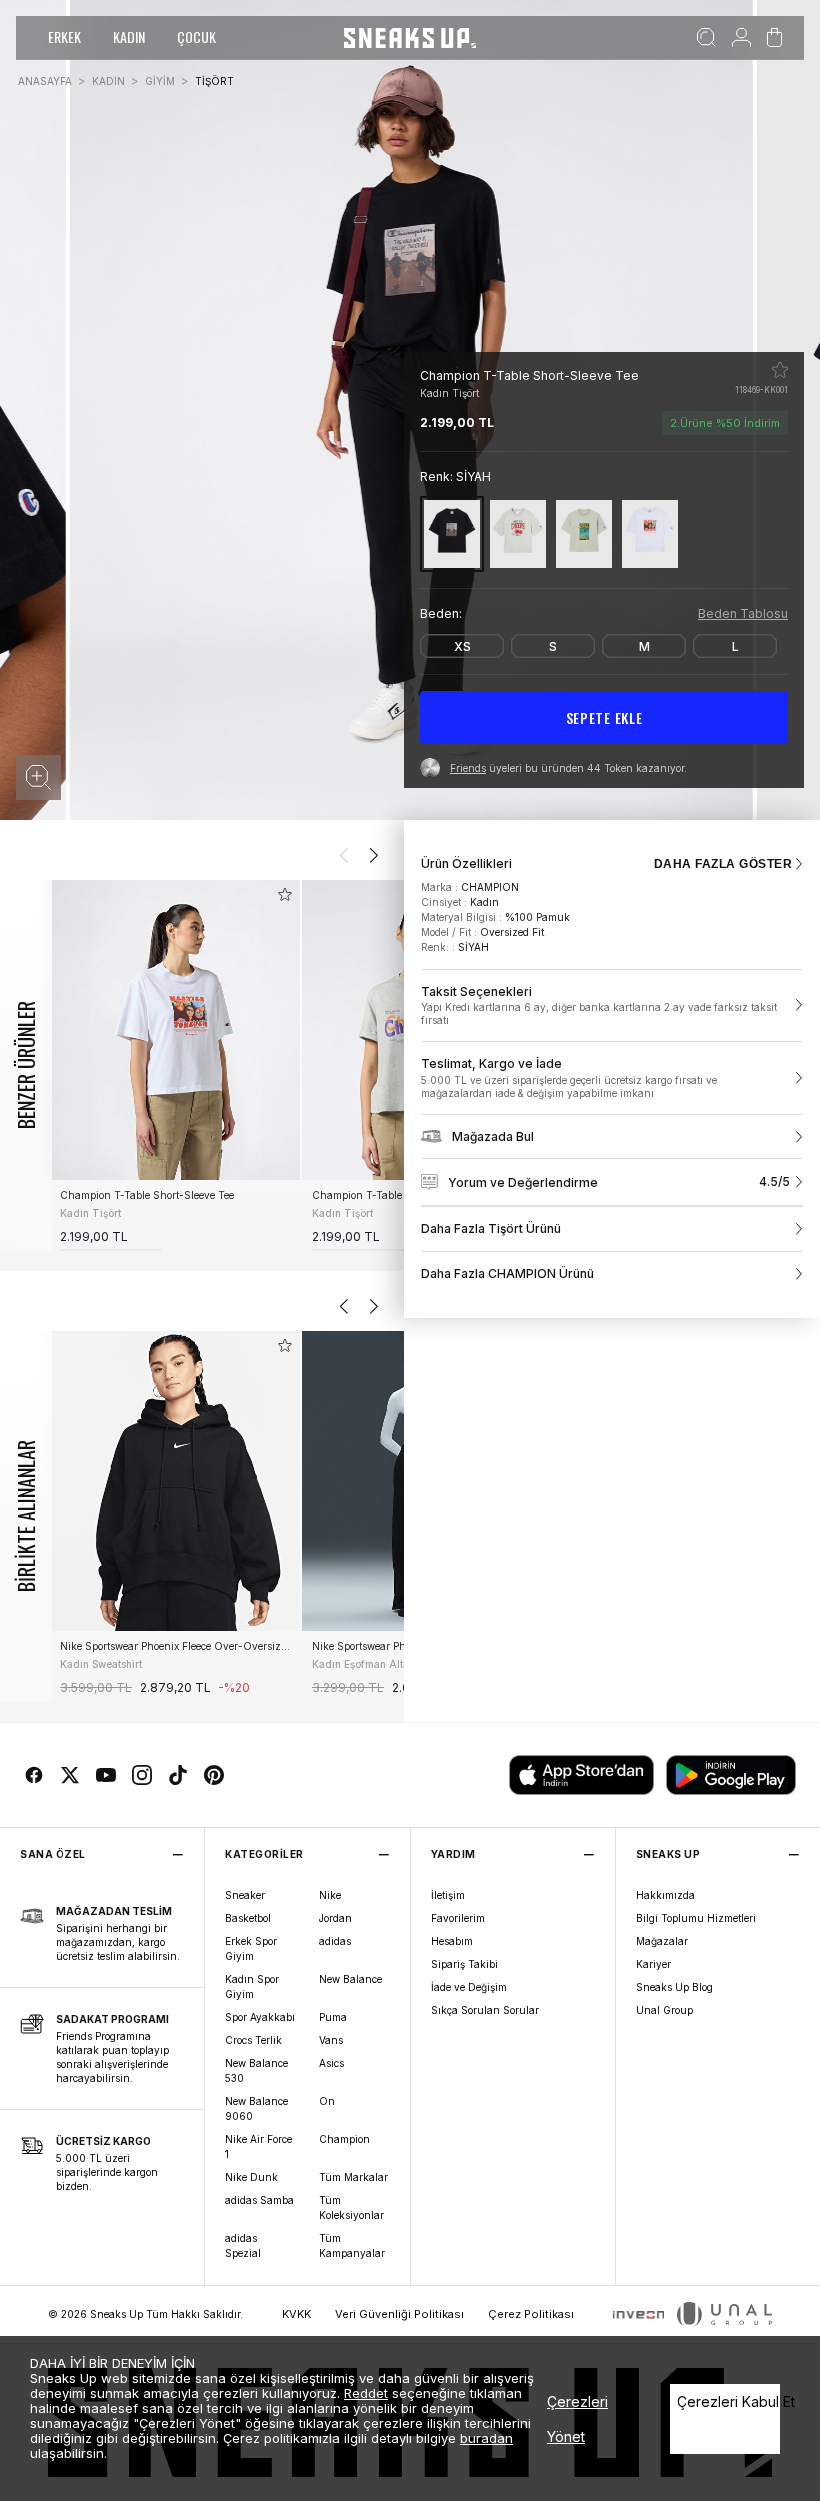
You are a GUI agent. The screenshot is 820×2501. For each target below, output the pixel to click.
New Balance (350, 1979)
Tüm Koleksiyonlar (351, 2207)
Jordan (335, 1918)
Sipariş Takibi (464, 1964)
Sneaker (245, 1895)
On (327, 2101)
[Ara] (706, 38)
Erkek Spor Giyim (251, 1948)
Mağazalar (662, 1941)
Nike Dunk (251, 2177)
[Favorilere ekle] (780, 370)
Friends (468, 768)
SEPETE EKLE (604, 717)
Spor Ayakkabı (260, 2017)
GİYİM (160, 81)
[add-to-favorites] (285, 894)
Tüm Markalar (353, 2177)
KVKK (296, 2314)
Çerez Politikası (531, 2314)
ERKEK (64, 36)
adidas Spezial (243, 2245)
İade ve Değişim (469, 1987)
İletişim (448, 1895)
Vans (331, 2040)
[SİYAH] (452, 533)
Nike (330, 1895)
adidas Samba (259, 2200)
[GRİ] (518, 533)
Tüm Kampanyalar (352, 2245)
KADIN (129, 36)
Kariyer (653, 1964)
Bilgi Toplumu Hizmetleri (696, 1918)
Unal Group (664, 2010)
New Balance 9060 (256, 2108)
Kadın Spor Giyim (252, 1986)
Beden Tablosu (743, 613)
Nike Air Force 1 (258, 2146)
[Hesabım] (741, 38)
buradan (486, 2438)
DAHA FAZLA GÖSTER (723, 864)
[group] (175, 1065)
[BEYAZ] (650, 533)
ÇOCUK (196, 36)
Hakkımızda (665, 1895)
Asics (331, 2063)
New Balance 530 (256, 2070)
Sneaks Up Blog (674, 1987)
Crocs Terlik (253, 2040)
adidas (335, 1941)
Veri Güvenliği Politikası (399, 2314)
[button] (38, 777)
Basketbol (248, 1918)
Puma (333, 2017)
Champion (344, 2139)
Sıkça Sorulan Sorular (485, 2010)
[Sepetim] (774, 38)
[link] (612, 1006)
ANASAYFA (45, 81)
